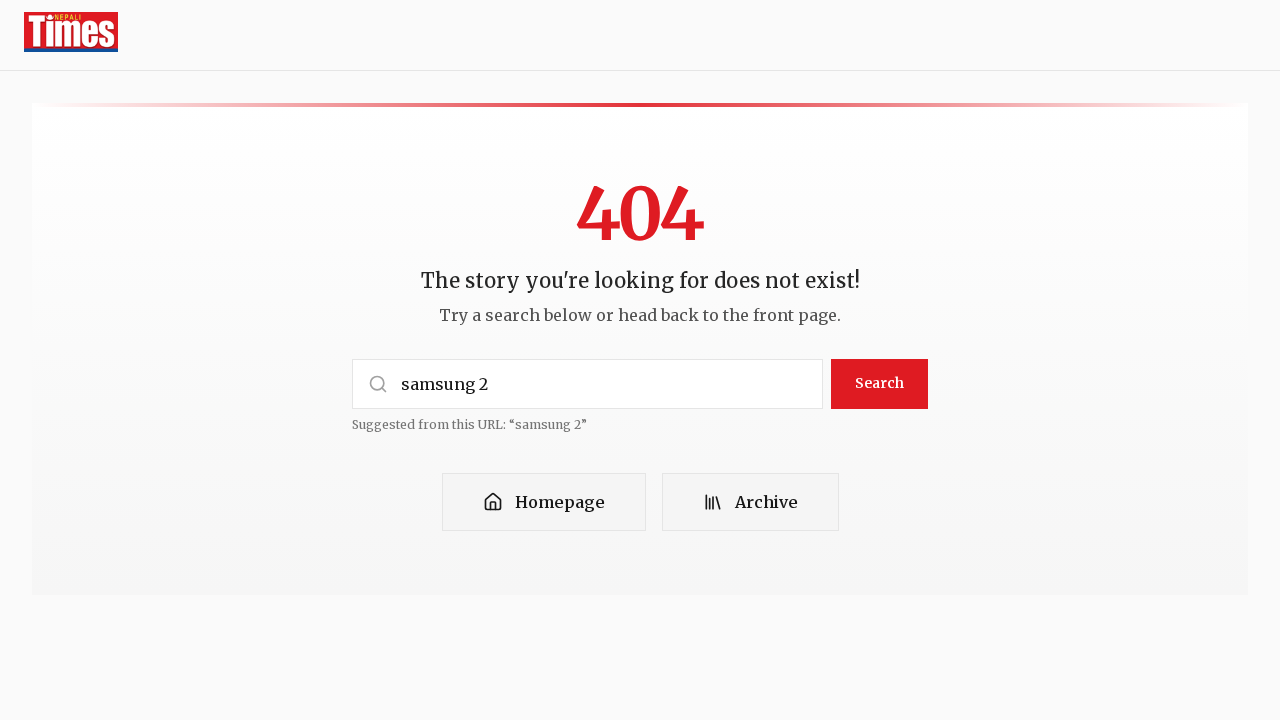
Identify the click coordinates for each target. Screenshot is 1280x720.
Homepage (560, 502)
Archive (766, 502)
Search (879, 383)
